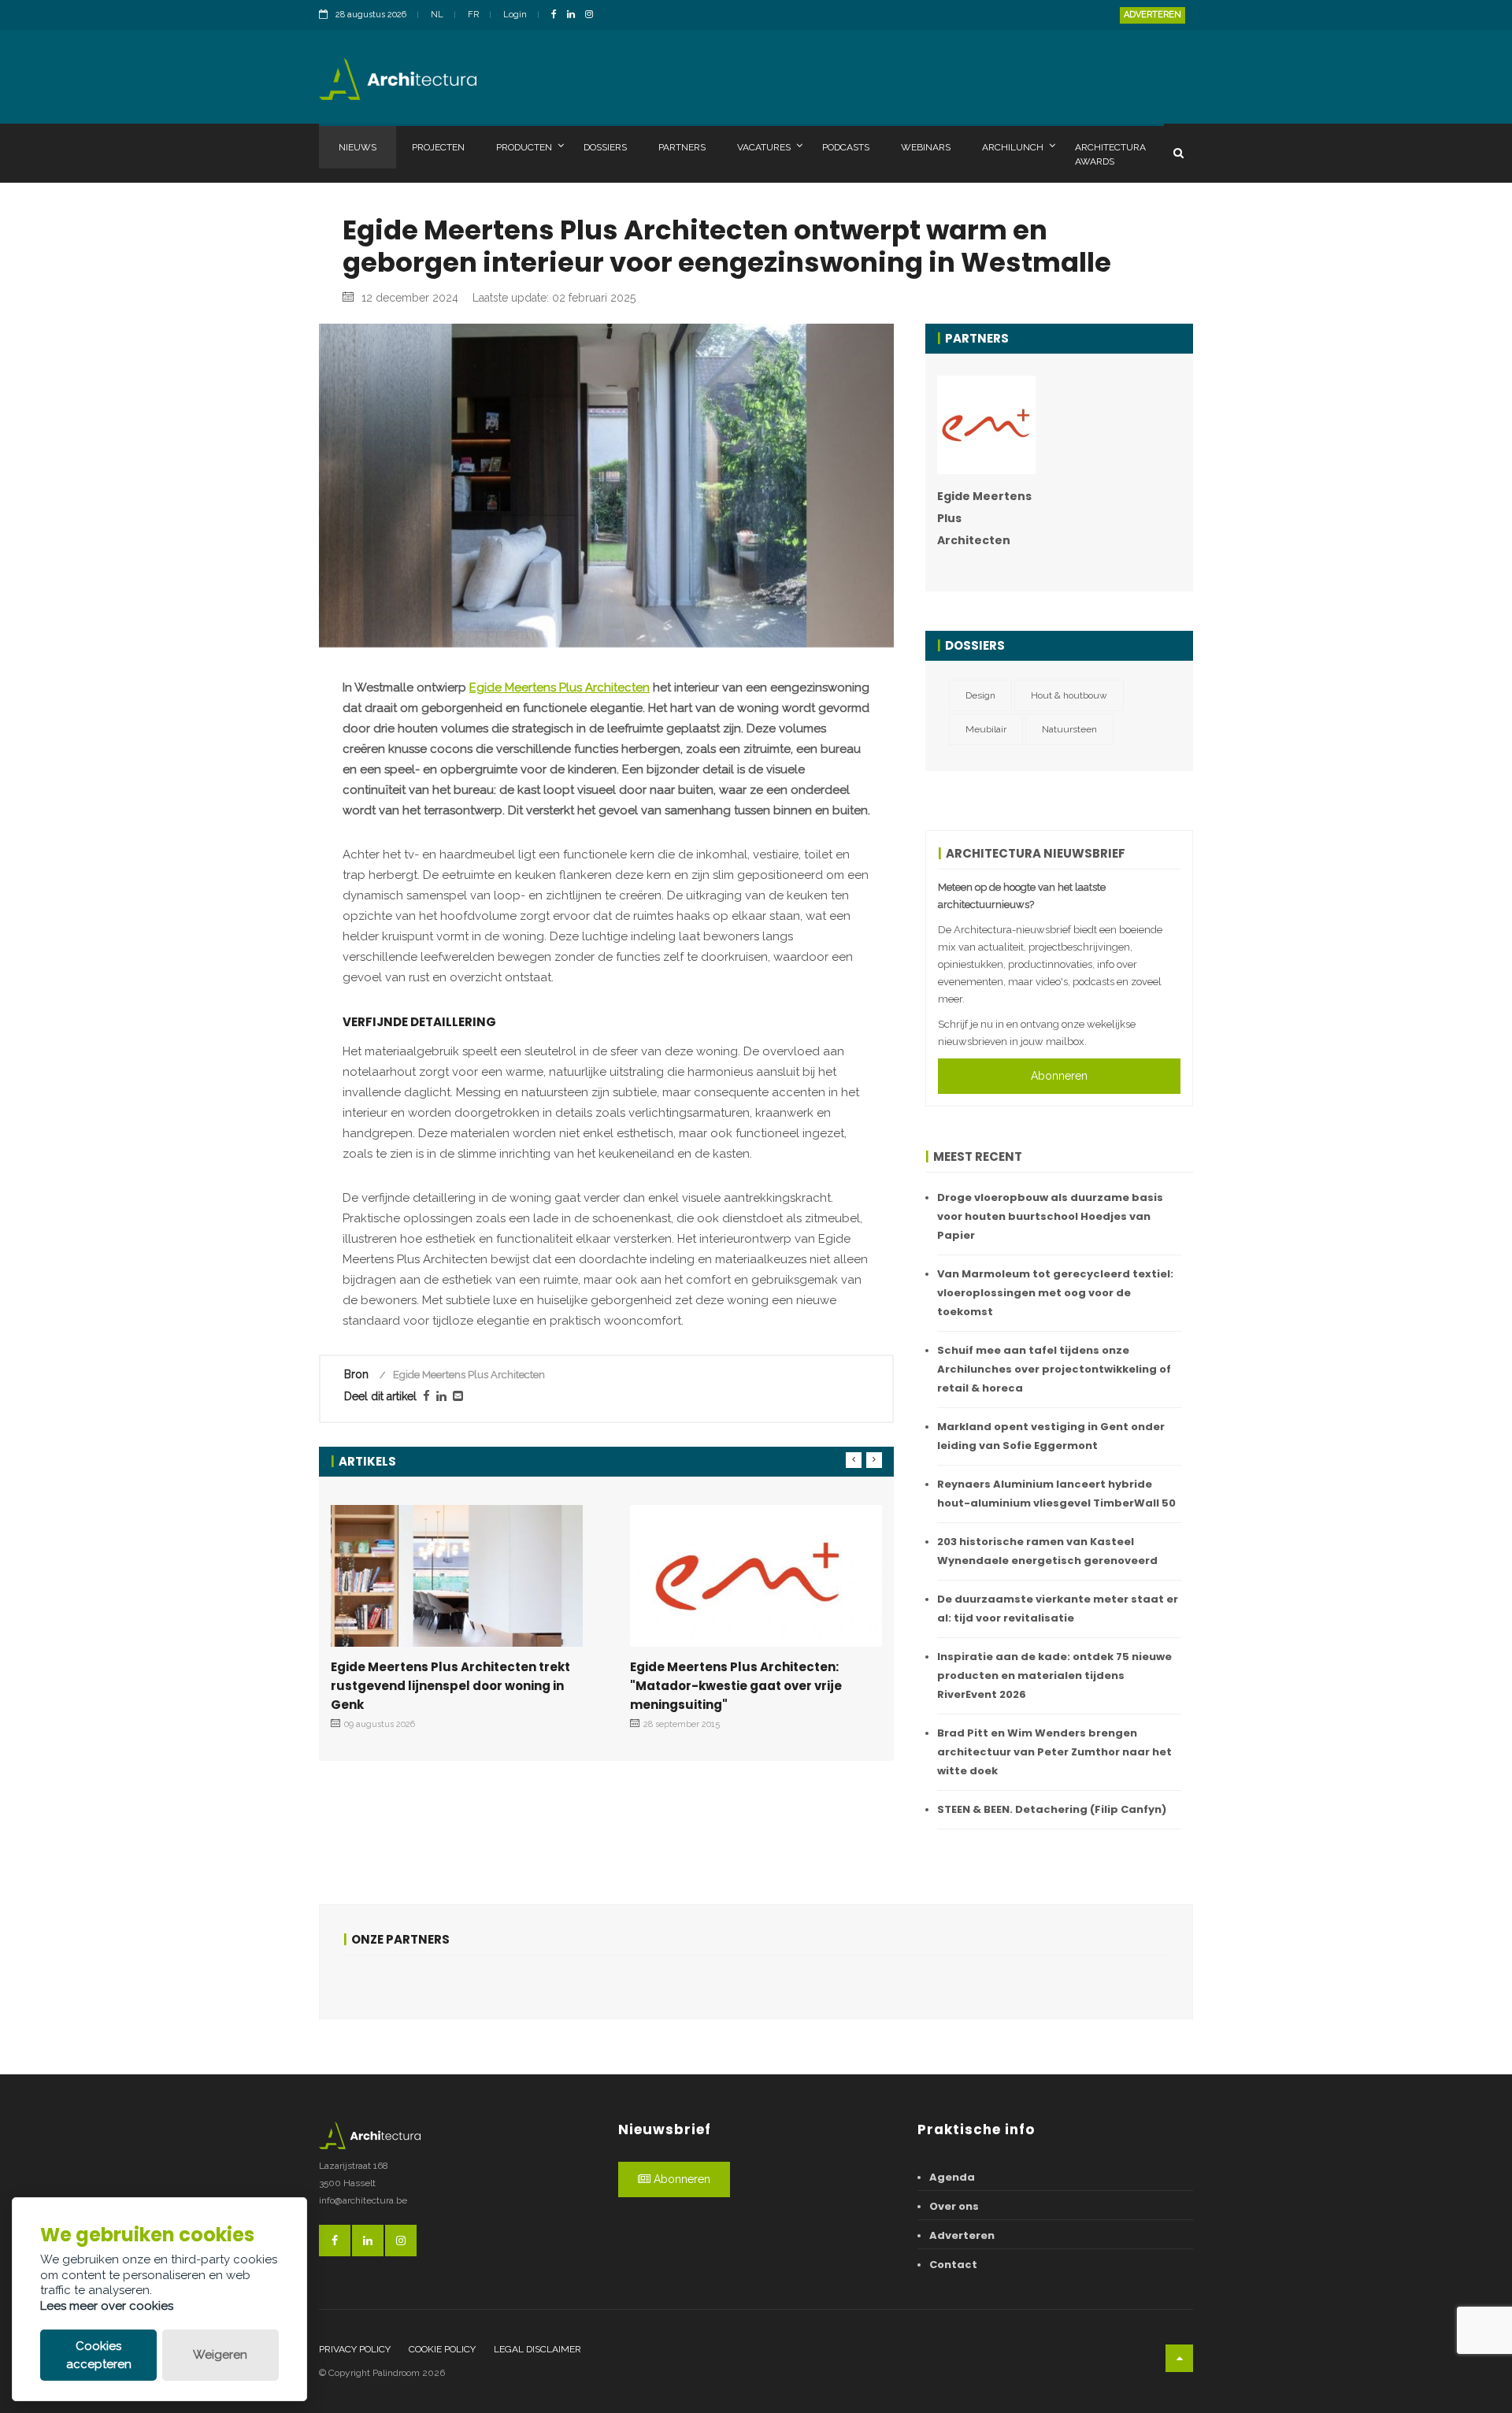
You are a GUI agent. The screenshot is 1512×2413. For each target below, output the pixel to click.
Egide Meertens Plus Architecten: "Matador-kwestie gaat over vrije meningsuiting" (736, 1686)
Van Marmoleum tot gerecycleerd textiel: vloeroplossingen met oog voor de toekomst (1055, 1293)
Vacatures (764, 147)
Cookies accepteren (99, 2355)
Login (515, 15)
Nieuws (358, 147)
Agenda (952, 2177)
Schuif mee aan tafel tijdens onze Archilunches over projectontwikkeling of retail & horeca (1054, 1369)
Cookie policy (442, 2349)
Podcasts (846, 147)
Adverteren (1153, 15)
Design (980, 695)
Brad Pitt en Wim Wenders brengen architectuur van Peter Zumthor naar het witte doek (1054, 1752)
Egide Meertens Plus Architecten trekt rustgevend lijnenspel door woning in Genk (450, 1686)
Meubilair (986, 729)
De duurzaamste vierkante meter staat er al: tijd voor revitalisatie (1058, 1609)
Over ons (954, 2206)
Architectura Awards (1110, 154)
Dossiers (605, 147)
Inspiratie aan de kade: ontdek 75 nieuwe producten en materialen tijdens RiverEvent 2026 (1054, 1675)
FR (473, 15)
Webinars (926, 147)
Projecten (438, 147)
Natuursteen (1069, 729)
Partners (682, 147)
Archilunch (1013, 147)
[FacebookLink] (558, 15)
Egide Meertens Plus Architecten (560, 688)
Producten (524, 147)
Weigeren (220, 2355)
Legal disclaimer (537, 2349)
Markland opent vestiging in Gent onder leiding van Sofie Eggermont (1051, 1436)
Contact (953, 2265)
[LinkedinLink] (575, 15)
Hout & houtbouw (1069, 695)
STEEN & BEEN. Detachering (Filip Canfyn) (1052, 1809)
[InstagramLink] (593, 15)
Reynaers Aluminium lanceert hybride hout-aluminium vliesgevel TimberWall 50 (1056, 1494)
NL (437, 15)
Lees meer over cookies (107, 2306)
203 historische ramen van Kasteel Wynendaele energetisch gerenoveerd (1047, 1551)
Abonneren (1059, 1076)
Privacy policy (355, 2349)
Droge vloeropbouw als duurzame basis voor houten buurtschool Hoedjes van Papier (1050, 1216)
